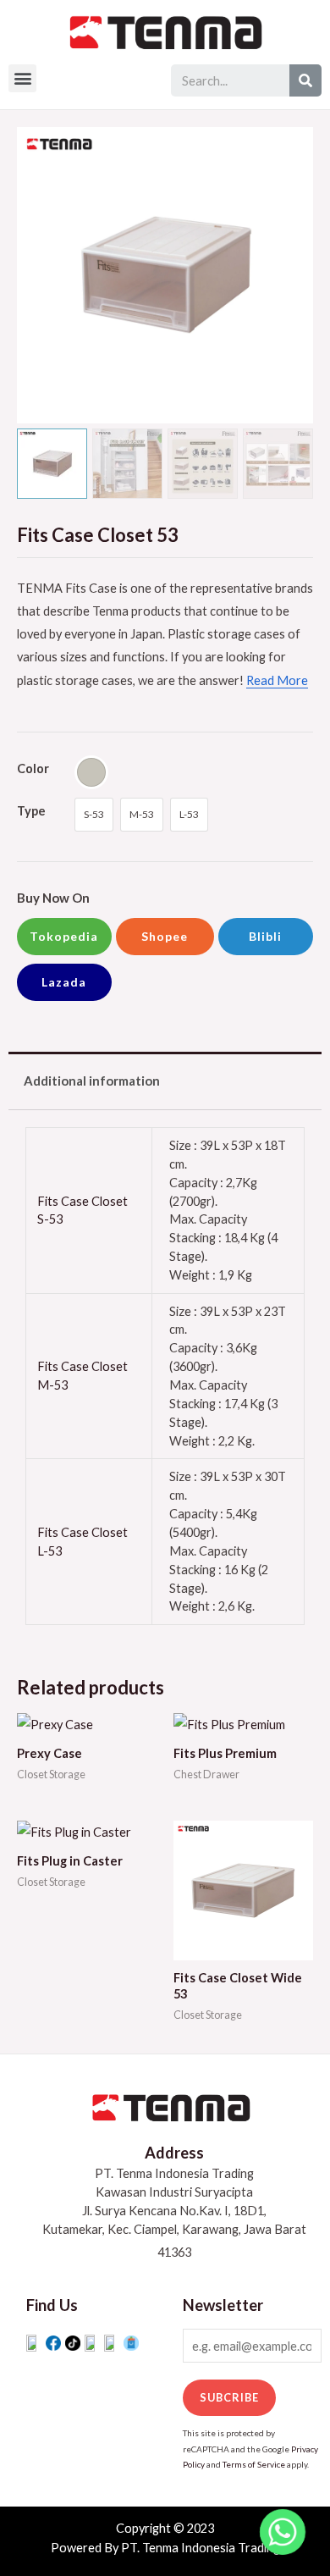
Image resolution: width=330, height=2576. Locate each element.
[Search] (305, 80)
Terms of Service (254, 2464)
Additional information (92, 1081)
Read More (277, 680)
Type (31, 811)
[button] (22, 78)
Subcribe (229, 2397)
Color (33, 768)
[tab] (165, 1081)
